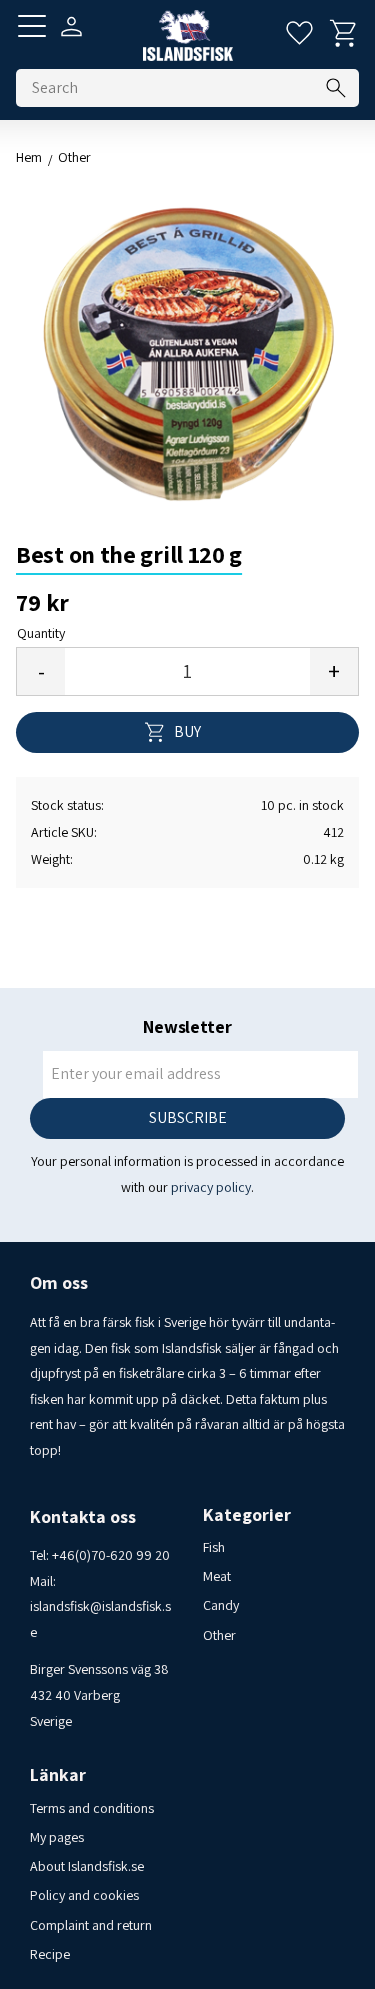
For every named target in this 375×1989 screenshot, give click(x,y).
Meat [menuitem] (217, 1576)
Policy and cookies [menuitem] (84, 1895)
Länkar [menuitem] (58, 1775)
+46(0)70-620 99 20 (111, 1555)
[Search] (336, 88)
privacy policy (211, 1187)
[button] (32, 26)
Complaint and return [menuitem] (91, 1925)
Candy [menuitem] (221, 1605)
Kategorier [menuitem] (247, 1515)
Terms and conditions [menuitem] (92, 1808)
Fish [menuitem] (214, 1547)
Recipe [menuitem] (50, 1954)
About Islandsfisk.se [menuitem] (87, 1866)
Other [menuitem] (219, 1635)
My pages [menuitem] (57, 1837)
